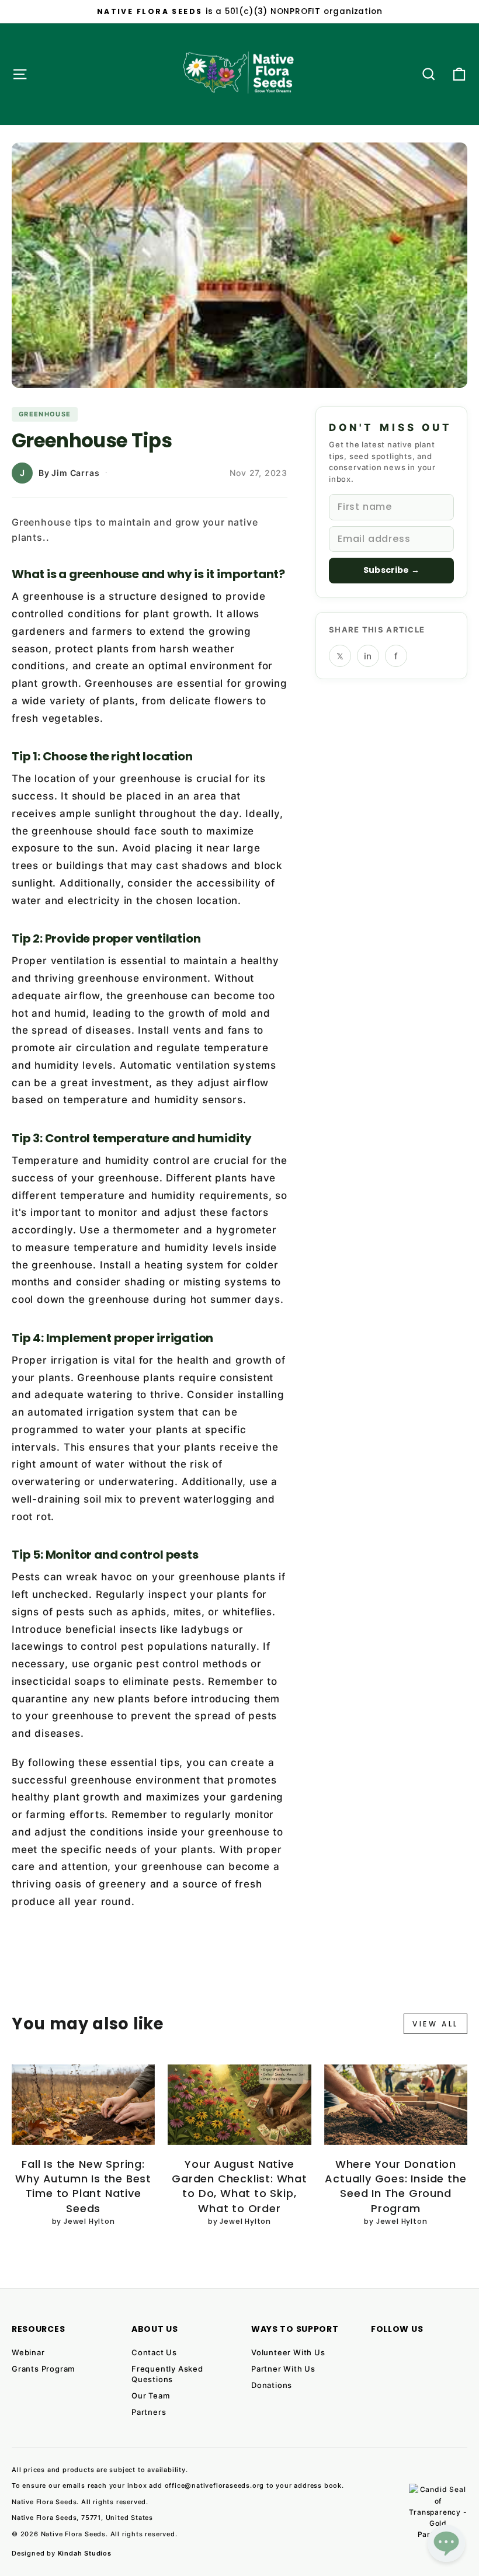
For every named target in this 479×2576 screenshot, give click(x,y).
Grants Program (43, 2369)
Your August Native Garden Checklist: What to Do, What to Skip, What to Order (239, 2186)
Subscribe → (391, 570)
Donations (272, 2385)
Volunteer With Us (288, 2352)
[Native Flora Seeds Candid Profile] (438, 2513)
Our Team (150, 2396)
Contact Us (154, 2352)
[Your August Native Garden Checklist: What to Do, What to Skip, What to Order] (239, 2105)
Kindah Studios (85, 2553)
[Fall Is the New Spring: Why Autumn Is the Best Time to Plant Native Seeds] (83, 2105)
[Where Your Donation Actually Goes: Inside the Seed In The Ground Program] (396, 2105)
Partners (149, 2412)
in (368, 656)
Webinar (28, 2352)
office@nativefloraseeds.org (215, 2485)
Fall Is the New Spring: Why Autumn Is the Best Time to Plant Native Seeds (83, 2186)
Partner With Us (283, 2369)
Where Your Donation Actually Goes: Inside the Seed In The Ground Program (395, 2186)
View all (435, 2024)
